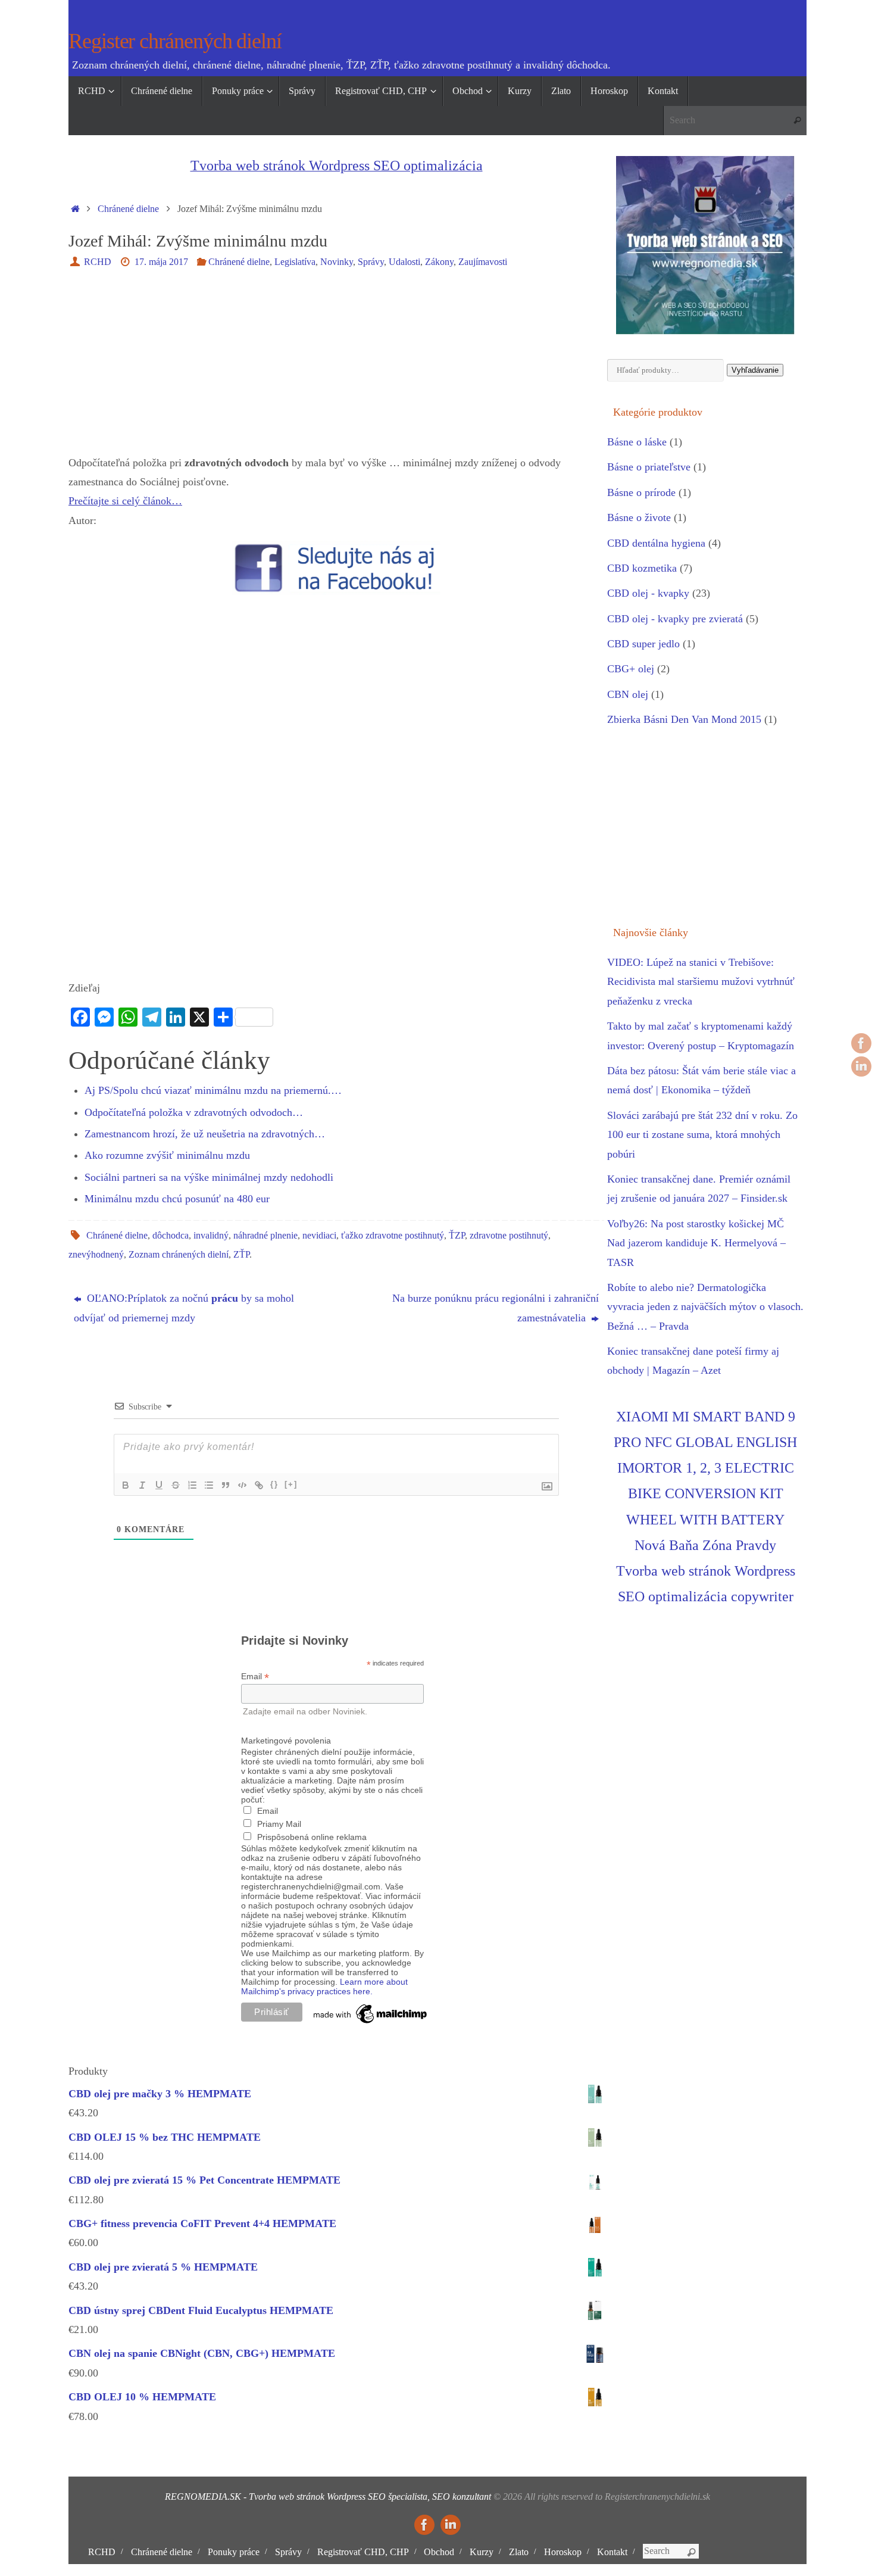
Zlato (519, 2552)
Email (255, 1677)
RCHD (98, 262)
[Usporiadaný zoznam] (192, 1485)
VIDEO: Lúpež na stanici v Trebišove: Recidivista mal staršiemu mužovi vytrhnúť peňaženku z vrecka (701, 982)
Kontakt (612, 2552)
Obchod (439, 2552)
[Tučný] (126, 1485)
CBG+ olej (631, 669)
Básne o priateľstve (649, 467)
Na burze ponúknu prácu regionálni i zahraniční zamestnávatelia (496, 1308)
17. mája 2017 (161, 262)
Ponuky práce (234, 2552)
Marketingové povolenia (286, 1741)
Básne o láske (637, 442)
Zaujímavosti (483, 262)
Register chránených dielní (175, 41)
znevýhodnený (96, 1255)
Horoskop (563, 2552)
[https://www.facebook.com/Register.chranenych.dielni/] (861, 1043)
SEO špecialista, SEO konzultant (429, 2497)
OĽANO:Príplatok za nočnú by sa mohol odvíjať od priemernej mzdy (184, 1308)
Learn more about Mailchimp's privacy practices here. (324, 1986)
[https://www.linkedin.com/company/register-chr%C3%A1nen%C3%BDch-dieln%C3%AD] (861, 1066)
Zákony (439, 262)
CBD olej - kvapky (648, 593)
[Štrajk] (176, 1485)
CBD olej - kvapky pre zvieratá (675, 619)
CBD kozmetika (642, 568)
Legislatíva (295, 262)
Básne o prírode (641, 492)
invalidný (211, 1236)
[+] (291, 1484)
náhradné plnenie (265, 1236)
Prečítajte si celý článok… (125, 501)
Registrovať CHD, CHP (363, 2552)
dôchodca (171, 1236)
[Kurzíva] (142, 1485)
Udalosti (404, 262)
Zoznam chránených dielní (179, 1255)
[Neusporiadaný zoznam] (209, 1485)
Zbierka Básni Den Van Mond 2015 (684, 719)
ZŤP (241, 1255)
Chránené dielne (128, 209)
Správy (371, 262)
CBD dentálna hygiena (656, 543)
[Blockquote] (226, 1485)
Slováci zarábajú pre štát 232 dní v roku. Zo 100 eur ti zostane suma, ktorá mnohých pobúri (702, 1135)
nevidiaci (319, 1236)
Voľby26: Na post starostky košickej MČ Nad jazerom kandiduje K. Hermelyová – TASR (696, 1243)
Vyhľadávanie (755, 370)
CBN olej (628, 694)
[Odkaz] (259, 1485)
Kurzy (482, 2552)
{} (274, 1484)
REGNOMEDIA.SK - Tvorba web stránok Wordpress (265, 2497)
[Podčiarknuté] (159, 1485)
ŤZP (457, 1236)
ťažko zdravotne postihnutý (393, 1236)
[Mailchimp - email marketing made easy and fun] (371, 2023)
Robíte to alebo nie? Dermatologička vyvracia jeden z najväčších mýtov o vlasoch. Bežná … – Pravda (705, 1307)
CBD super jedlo (643, 644)
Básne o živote (639, 517)
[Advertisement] (336, 370)
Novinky (337, 262)
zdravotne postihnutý (509, 1236)
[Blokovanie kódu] (242, 1485)
